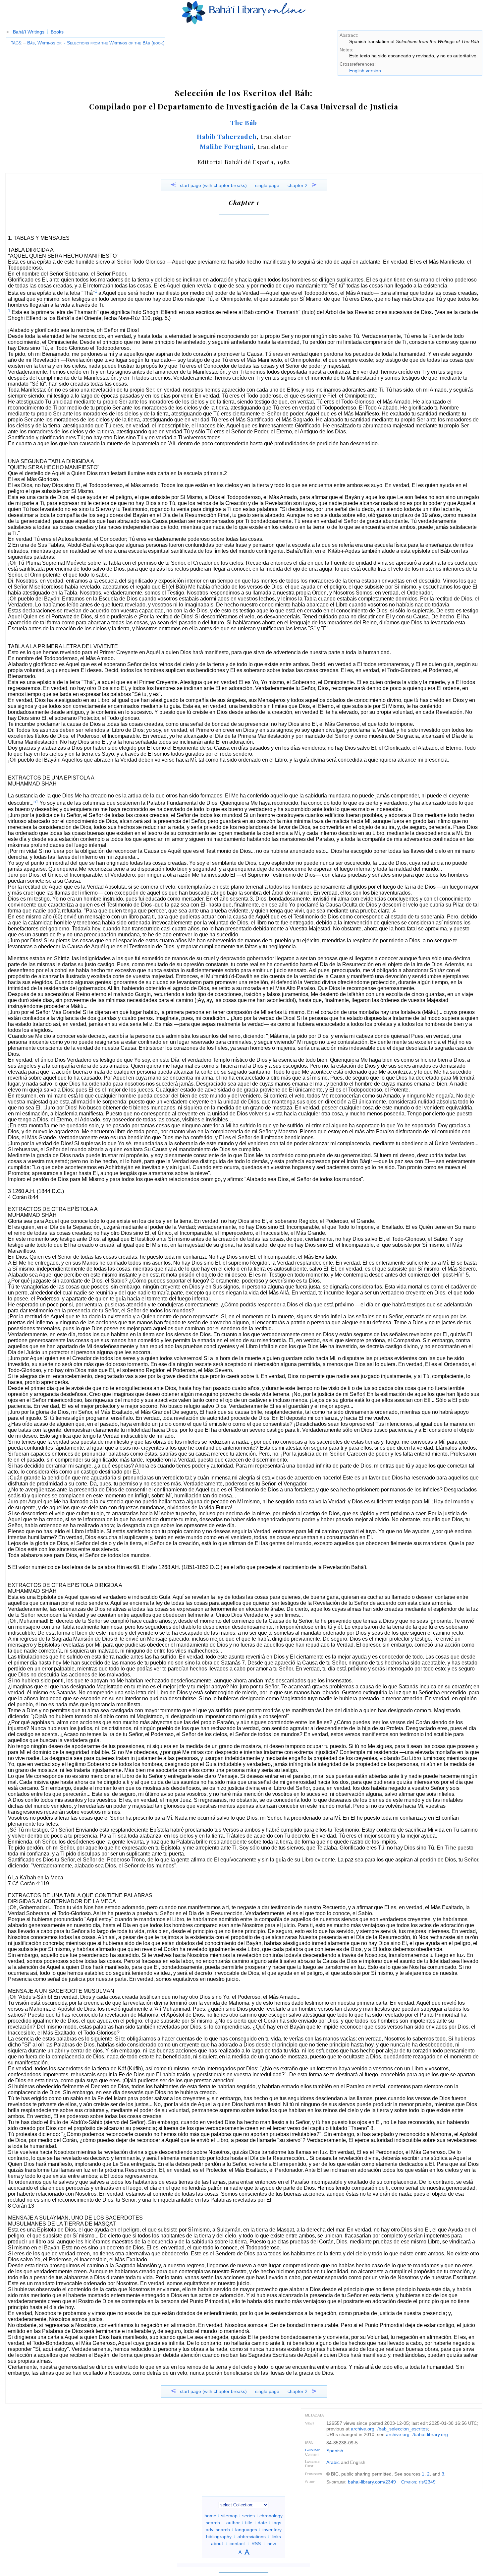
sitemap (229, 2516)
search (213, 2523)
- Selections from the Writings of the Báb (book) (114, 43)
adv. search (218, 2530)
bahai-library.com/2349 (372, 2482)
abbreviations (252, 2537)
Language (313, 2450)
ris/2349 (427, 2482)
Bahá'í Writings (29, 32)
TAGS (16, 43)
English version (365, 71)
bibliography (219, 2537)
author (233, 2523)
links (276, 2537)
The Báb (244, 122)
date (262, 2523)
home (210, 2516)
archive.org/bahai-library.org (417, 2434)
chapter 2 (298, 185)
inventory (272, 2530)
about (217, 2544)
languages (246, 2530)
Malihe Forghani (227, 146)
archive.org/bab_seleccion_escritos (389, 2429)
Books (57, 32)
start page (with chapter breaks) (213, 185)
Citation (409, 2482)
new (272, 2544)
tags (277, 2523)
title (249, 2523)
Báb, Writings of (42, 43)
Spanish (335, 2451)
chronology (271, 2516)
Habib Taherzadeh (227, 136)
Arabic (333, 2462)
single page (267, 185)
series (248, 2516)
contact (237, 2544)
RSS (256, 2544)
